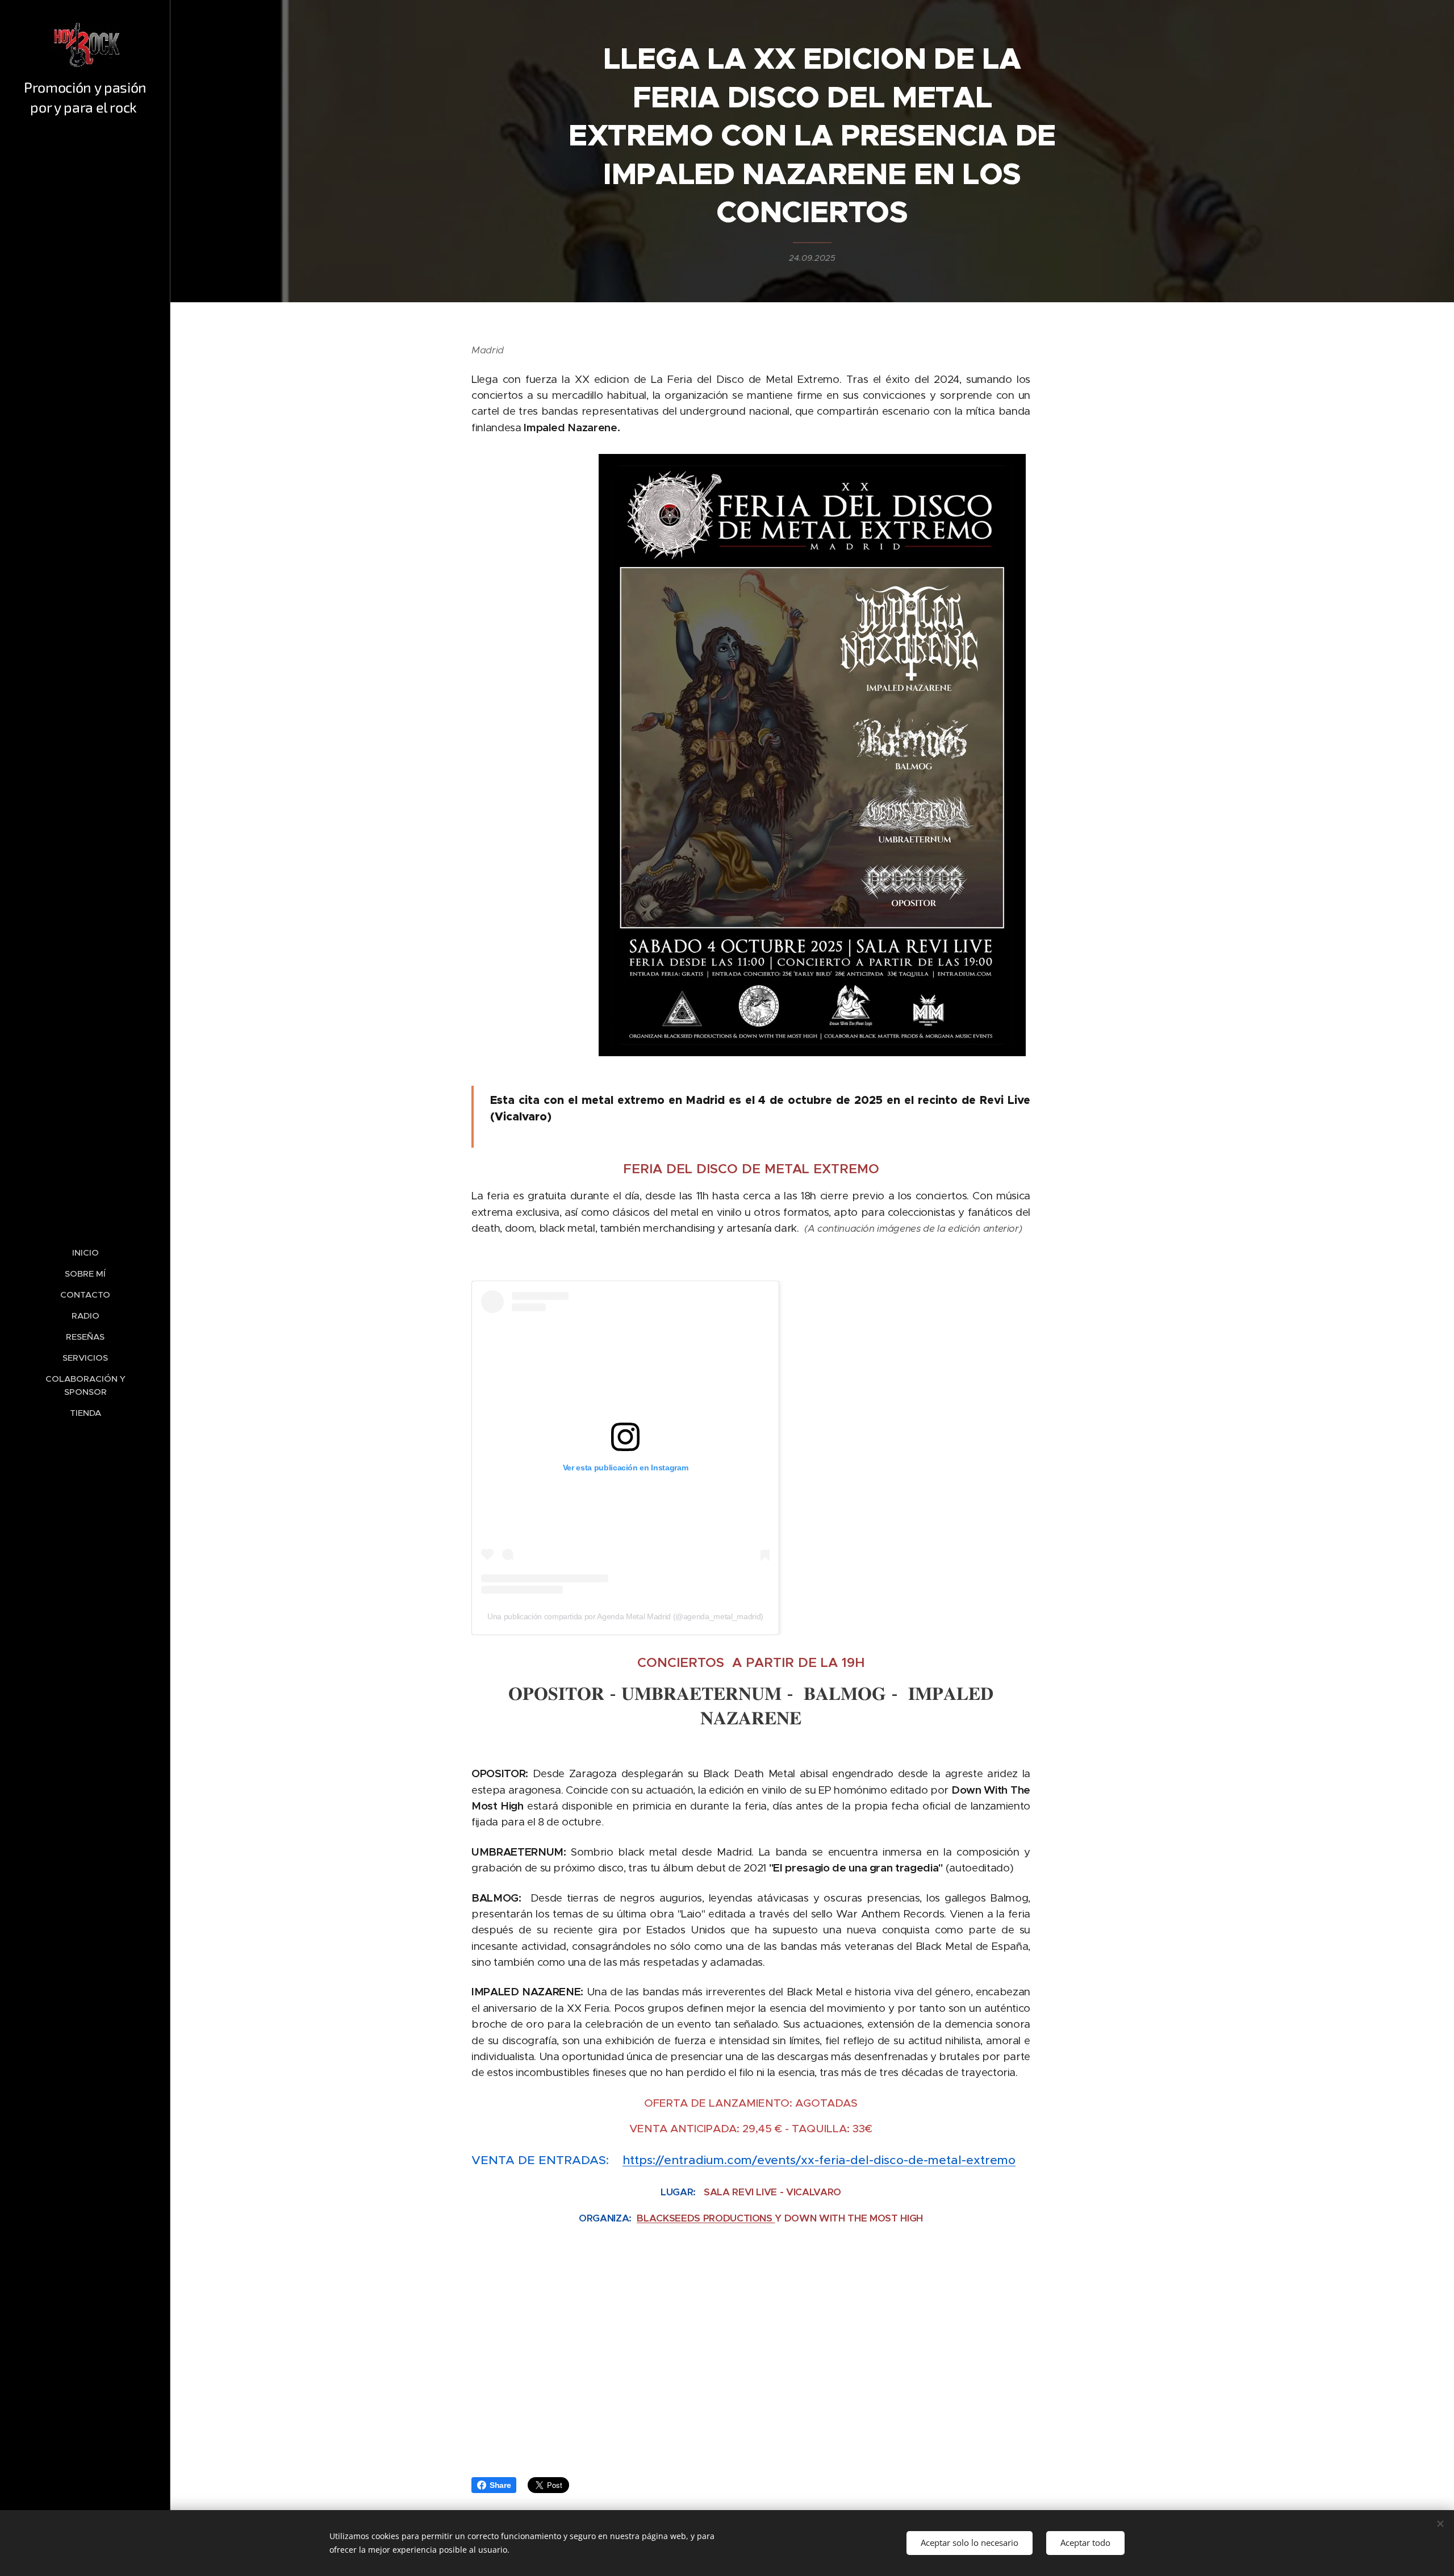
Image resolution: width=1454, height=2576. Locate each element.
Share (500, 2485)
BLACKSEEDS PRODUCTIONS (706, 2218)
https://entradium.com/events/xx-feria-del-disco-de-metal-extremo (819, 2160)
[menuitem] (85, 1252)
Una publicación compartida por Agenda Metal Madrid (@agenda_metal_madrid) (625, 1616)
